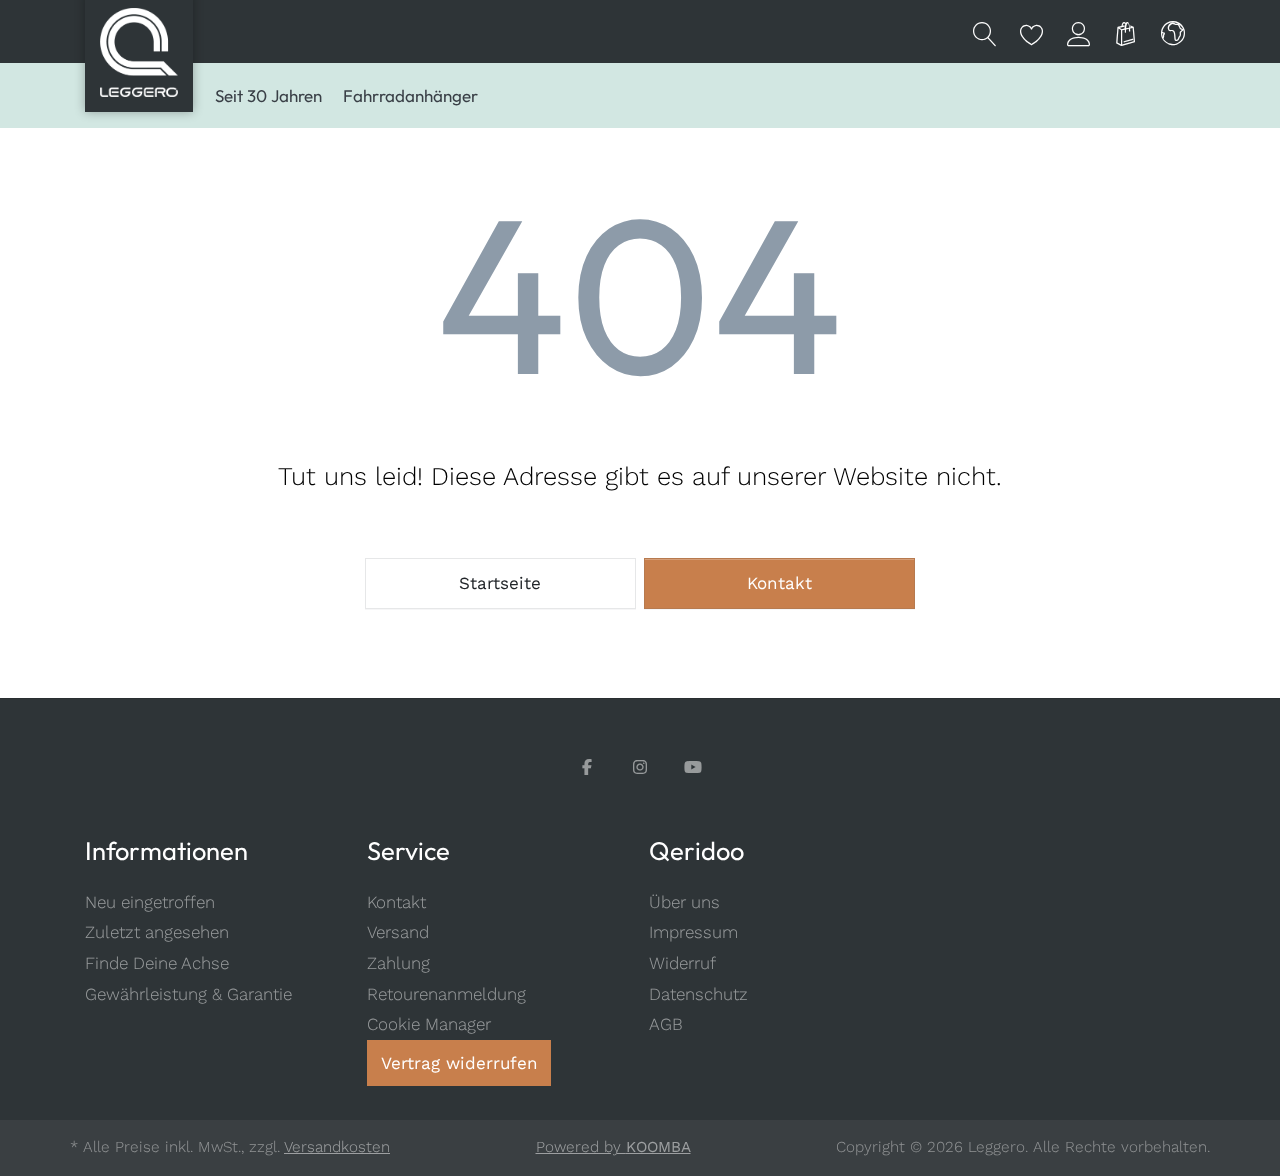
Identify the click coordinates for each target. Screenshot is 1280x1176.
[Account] (1078, 32)
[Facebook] (587, 767)
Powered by (613, 1147)
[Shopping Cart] (1125, 32)
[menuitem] (268, 96)
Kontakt (779, 583)
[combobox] (1173, 32)
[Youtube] (693, 767)
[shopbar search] (984, 32)
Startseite (500, 583)
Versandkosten (337, 1147)
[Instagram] (640, 767)
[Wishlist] (1031, 32)
